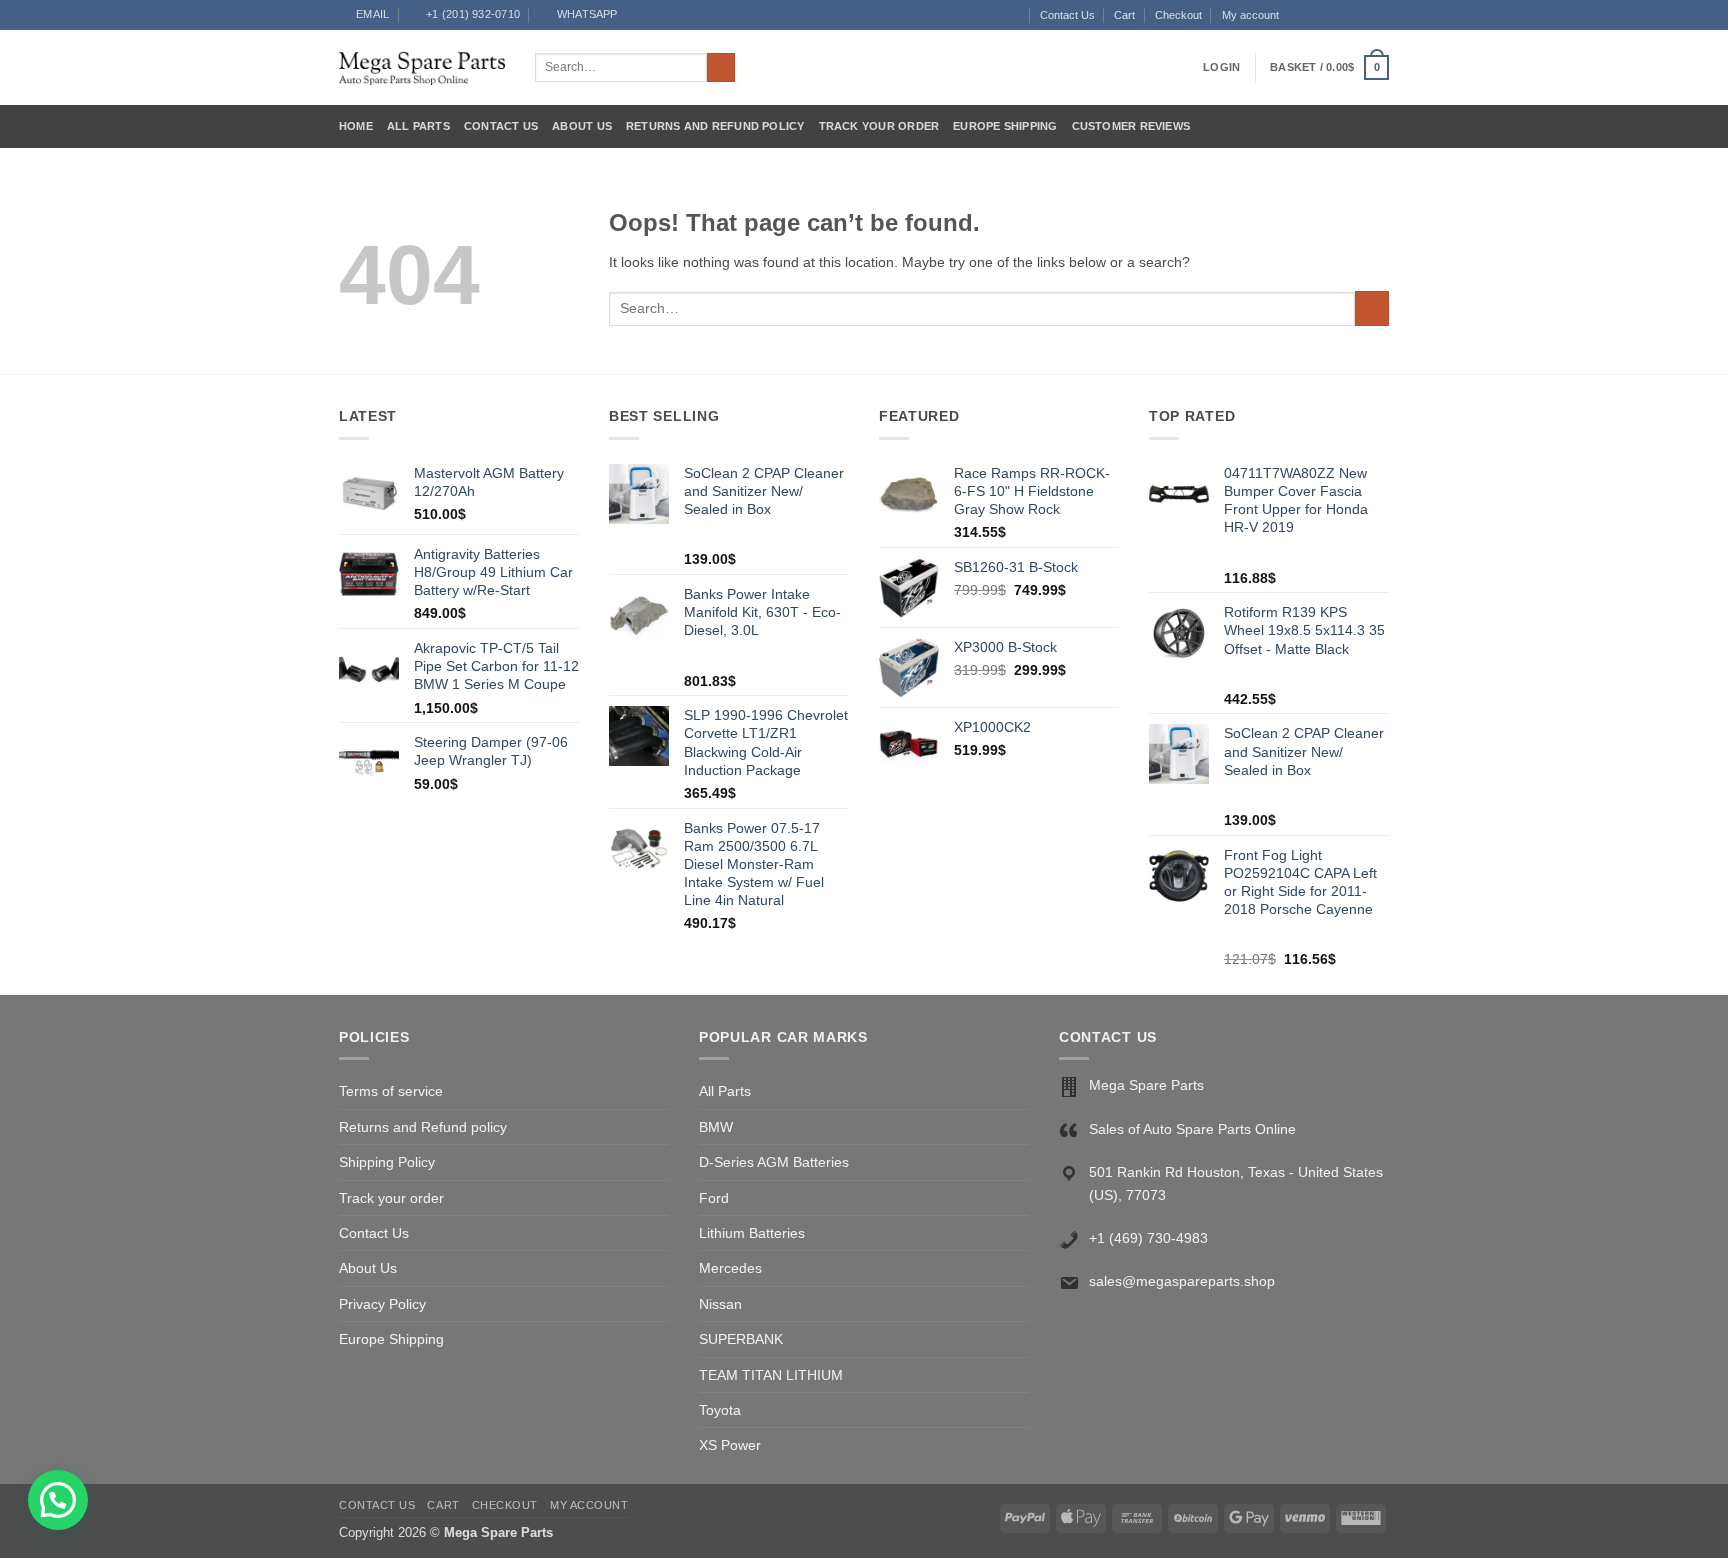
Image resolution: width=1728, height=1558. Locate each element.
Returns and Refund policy (715, 126)
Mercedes (730, 1268)
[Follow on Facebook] (1296, 15)
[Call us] (1364, 15)
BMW (716, 1127)
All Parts (418, 126)
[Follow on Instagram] (1313, 15)
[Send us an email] (1347, 15)
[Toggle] (1017, 1233)
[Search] (1013, 15)
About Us (582, 126)
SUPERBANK (741, 1339)
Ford (714, 1198)
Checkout (1178, 15)
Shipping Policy (387, 1162)
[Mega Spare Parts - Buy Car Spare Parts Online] (422, 67)
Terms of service (391, 1091)
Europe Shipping (1005, 126)
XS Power (730, 1445)
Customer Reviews (1131, 126)
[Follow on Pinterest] (1380, 15)
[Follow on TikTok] (1330, 15)
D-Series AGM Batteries (774, 1162)
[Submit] (721, 68)
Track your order (879, 126)
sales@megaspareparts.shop (1182, 1281)
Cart (1124, 15)
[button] (1221, 68)
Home (356, 126)
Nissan (720, 1304)
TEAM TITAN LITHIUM (771, 1375)
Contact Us (1067, 15)
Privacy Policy (382, 1304)
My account (1250, 15)
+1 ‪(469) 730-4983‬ (1148, 1238)
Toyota (720, 1410)
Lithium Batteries (752, 1233)
